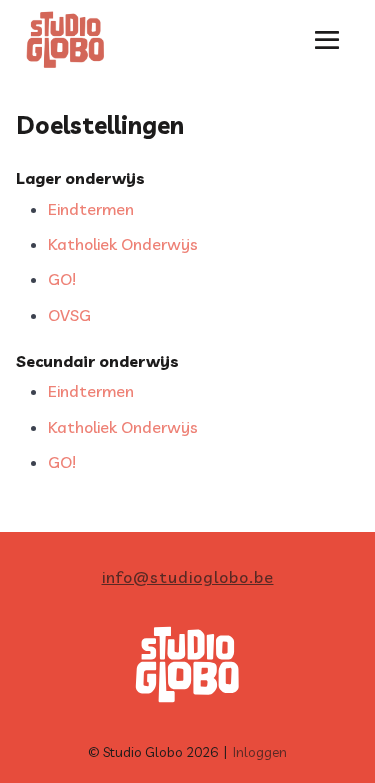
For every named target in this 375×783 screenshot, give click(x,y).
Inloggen (260, 752)
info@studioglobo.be (188, 577)
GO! (62, 279)
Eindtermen (91, 209)
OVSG (69, 315)
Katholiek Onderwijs (123, 244)
